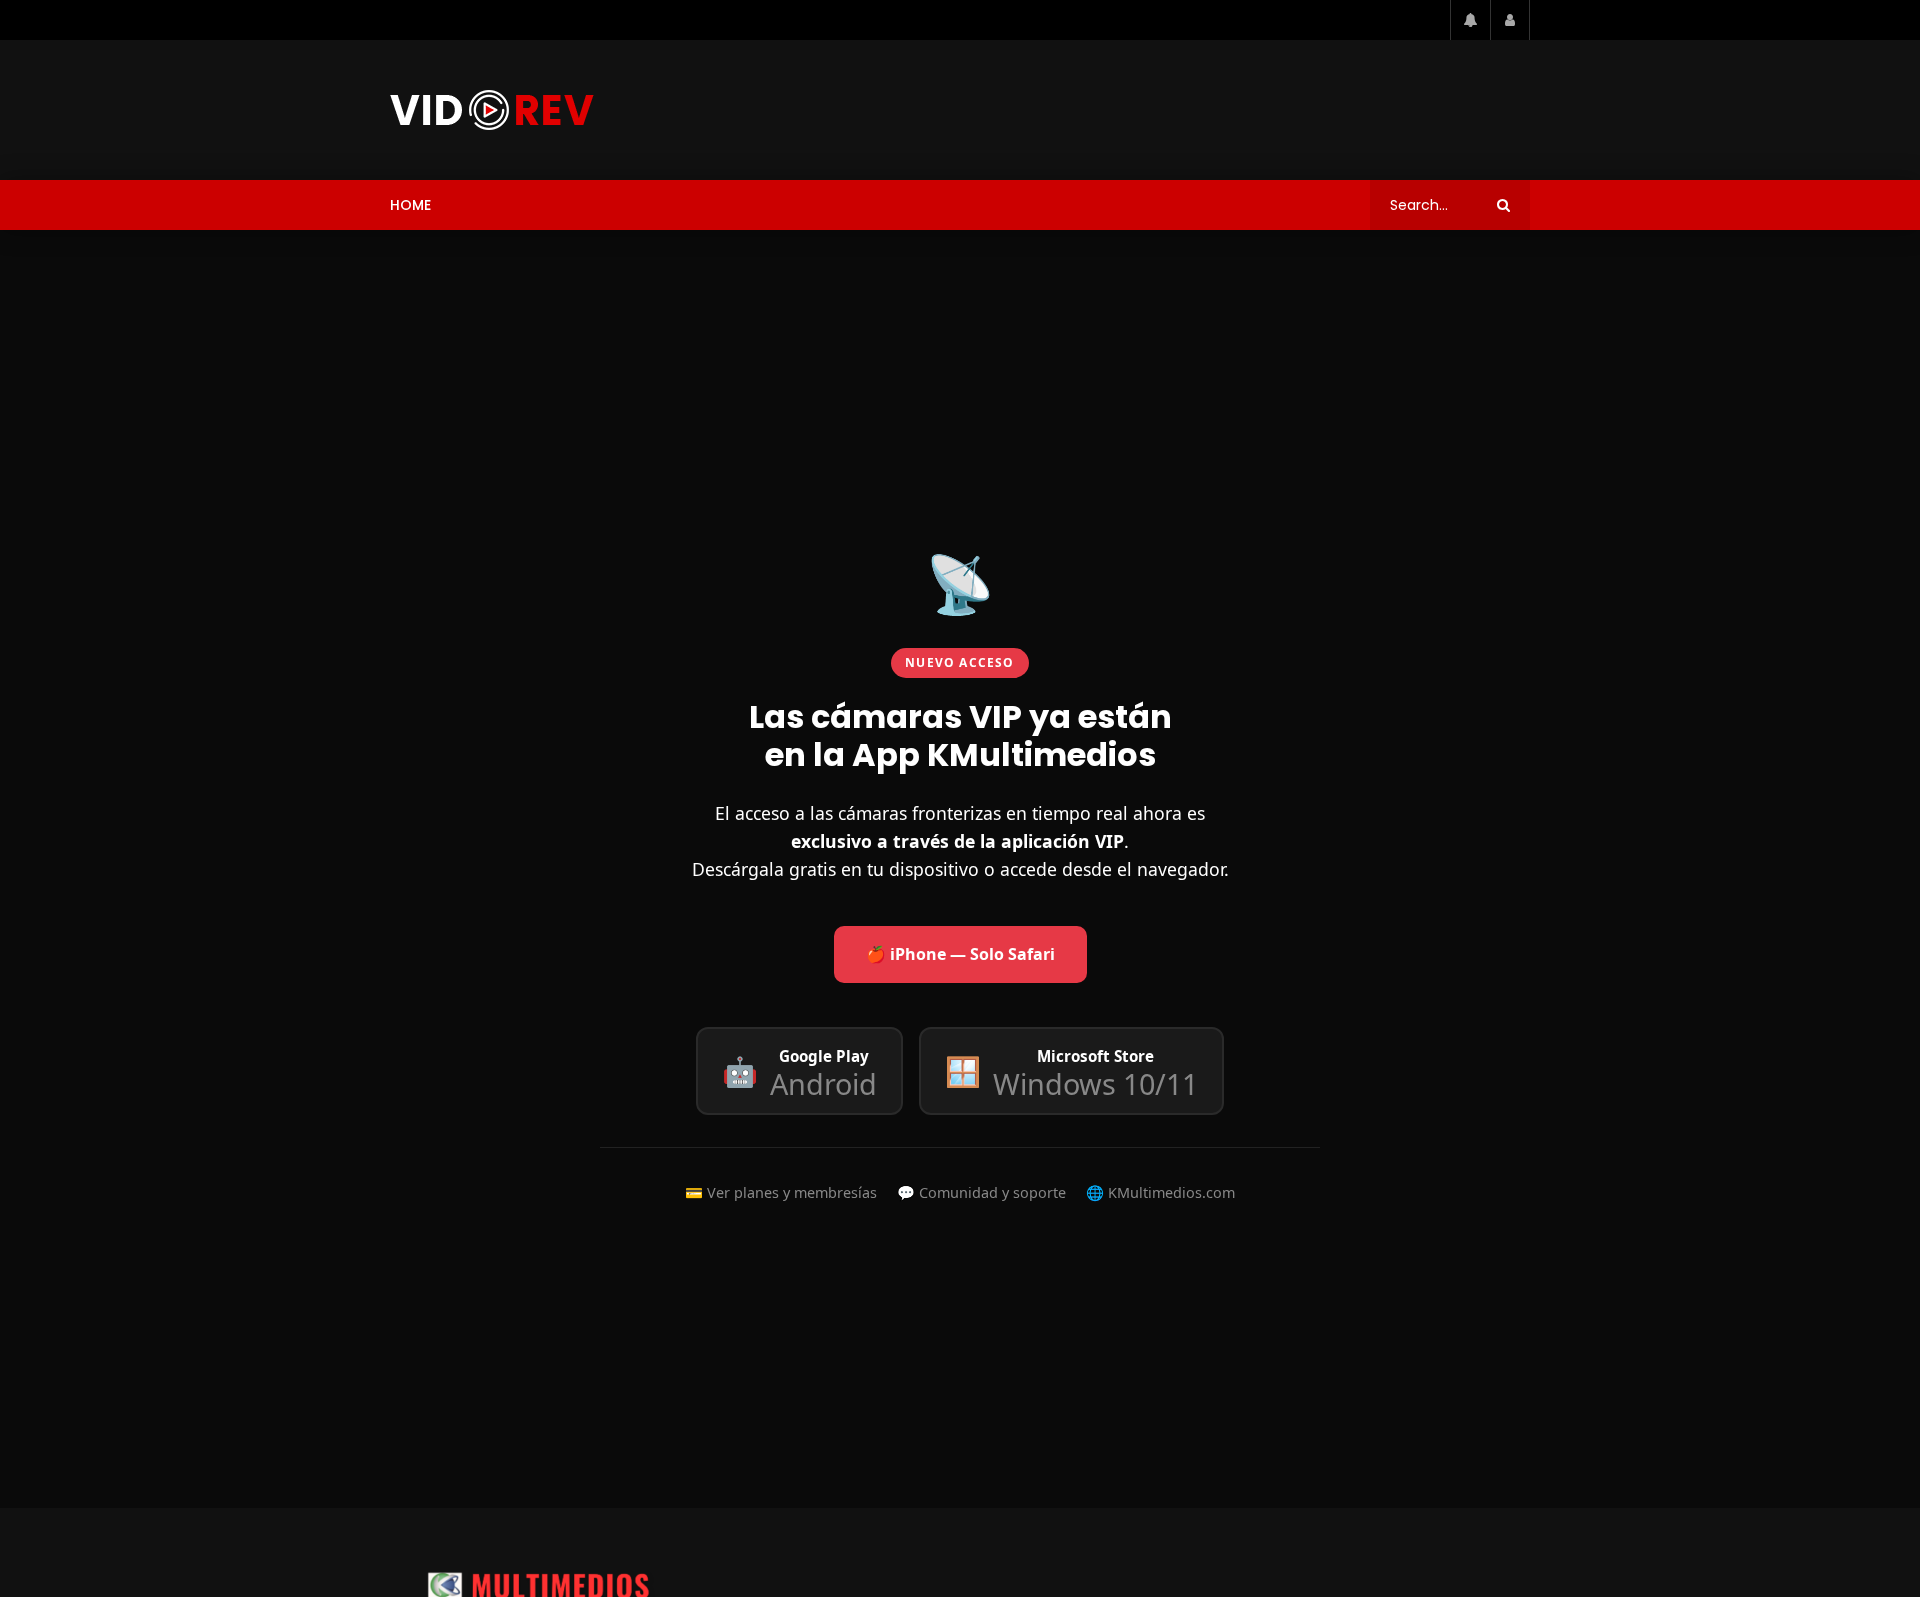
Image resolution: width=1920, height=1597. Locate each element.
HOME (410, 205)
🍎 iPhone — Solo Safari (960, 954)
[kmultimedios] (492, 110)
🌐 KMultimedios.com (1160, 1192)
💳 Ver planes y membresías (781, 1192)
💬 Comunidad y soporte (981, 1192)
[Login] (1510, 20)
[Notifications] (1470, 20)
